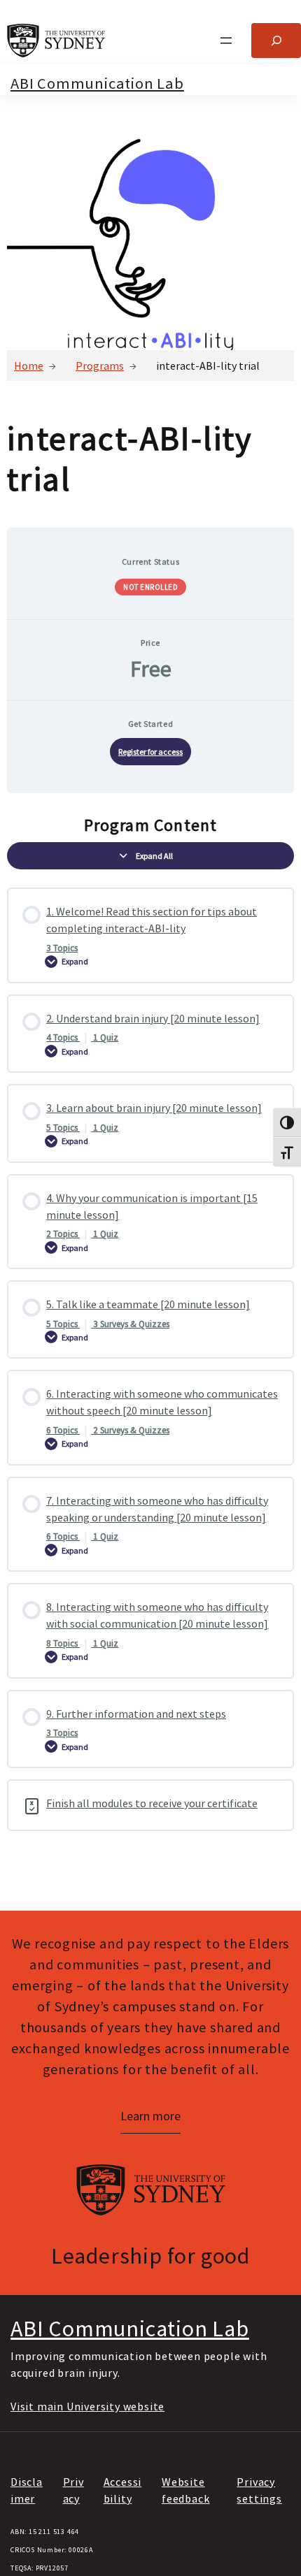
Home (29, 366)
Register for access (150, 752)
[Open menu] (226, 41)
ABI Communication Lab (97, 83)
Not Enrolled (150, 587)
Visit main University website (87, 2406)
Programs (100, 366)
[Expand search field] (276, 40)
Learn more (150, 2116)
